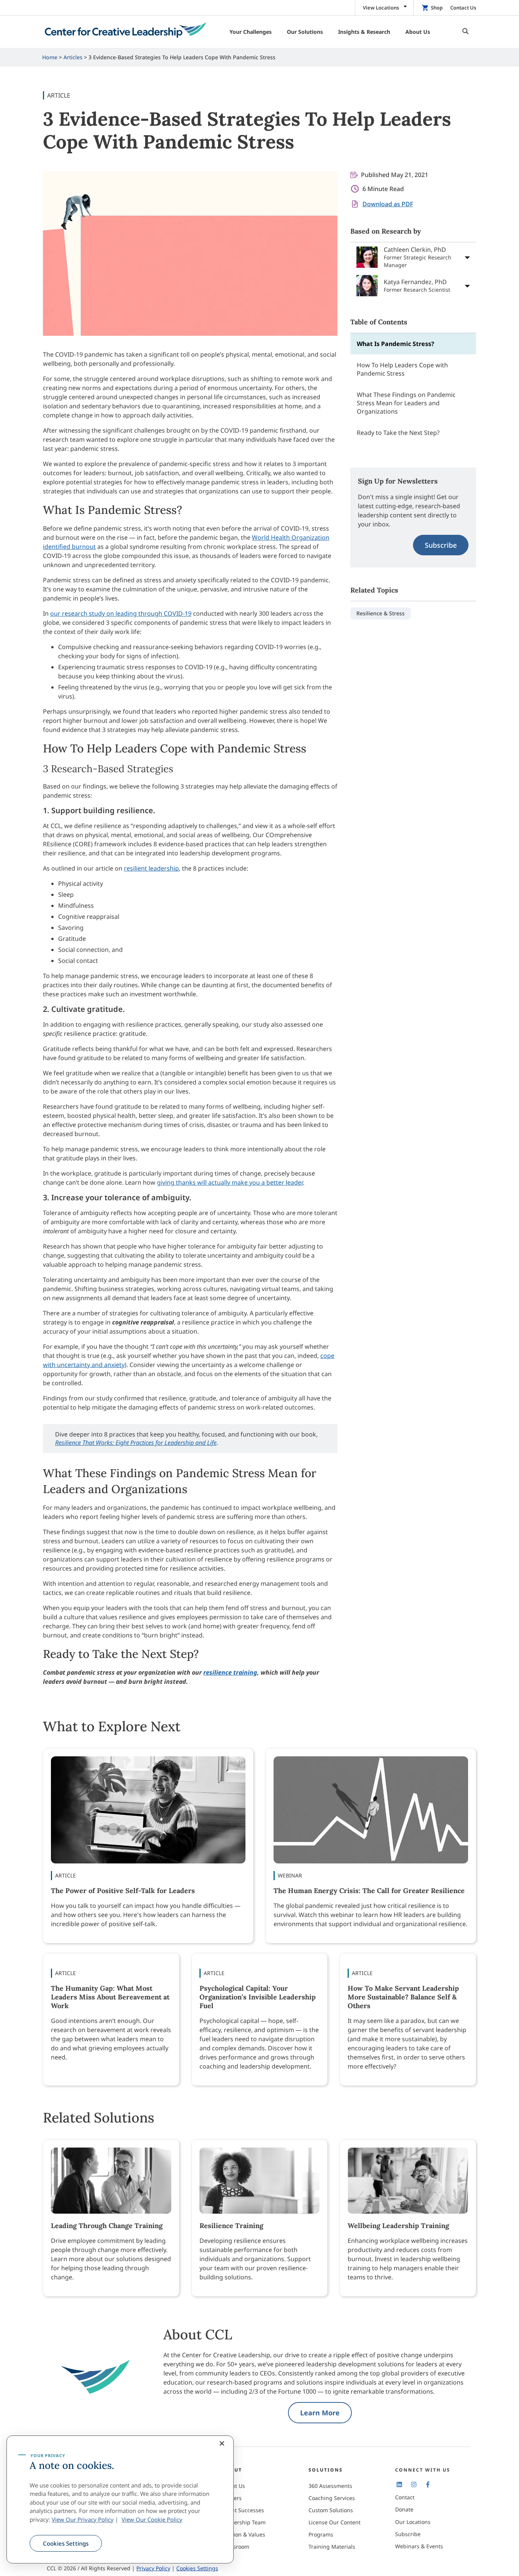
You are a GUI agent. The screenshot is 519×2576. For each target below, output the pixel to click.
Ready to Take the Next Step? (398, 433)
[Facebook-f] (428, 2484)
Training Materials (332, 2547)
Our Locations (413, 2522)
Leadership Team (244, 2522)
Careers (232, 2498)
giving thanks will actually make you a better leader (230, 1182)
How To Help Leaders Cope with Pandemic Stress (402, 369)
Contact (405, 2497)
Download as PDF (388, 204)
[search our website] (464, 32)
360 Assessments (330, 2486)
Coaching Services (332, 2498)
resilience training (230, 1672)
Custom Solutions (331, 2510)
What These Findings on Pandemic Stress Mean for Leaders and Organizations (406, 403)
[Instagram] (413, 2484)
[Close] (222, 2443)
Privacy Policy (153, 2568)
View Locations (381, 8)
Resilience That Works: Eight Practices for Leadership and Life (136, 1443)
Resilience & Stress (381, 613)
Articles (73, 57)
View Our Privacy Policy (83, 2519)
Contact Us (463, 8)
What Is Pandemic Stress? (396, 344)
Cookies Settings (66, 2543)
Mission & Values (244, 2534)
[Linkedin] (399, 2484)
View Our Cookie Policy (152, 2519)
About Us (233, 2486)
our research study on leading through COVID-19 (121, 613)
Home (50, 57)
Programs (321, 2534)
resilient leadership (151, 868)
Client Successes (243, 2510)
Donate (404, 2509)
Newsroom (236, 2547)
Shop (437, 8)
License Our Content (335, 2522)
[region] (120, 2500)
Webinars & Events (419, 2546)
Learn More (320, 2413)
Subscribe (441, 545)
